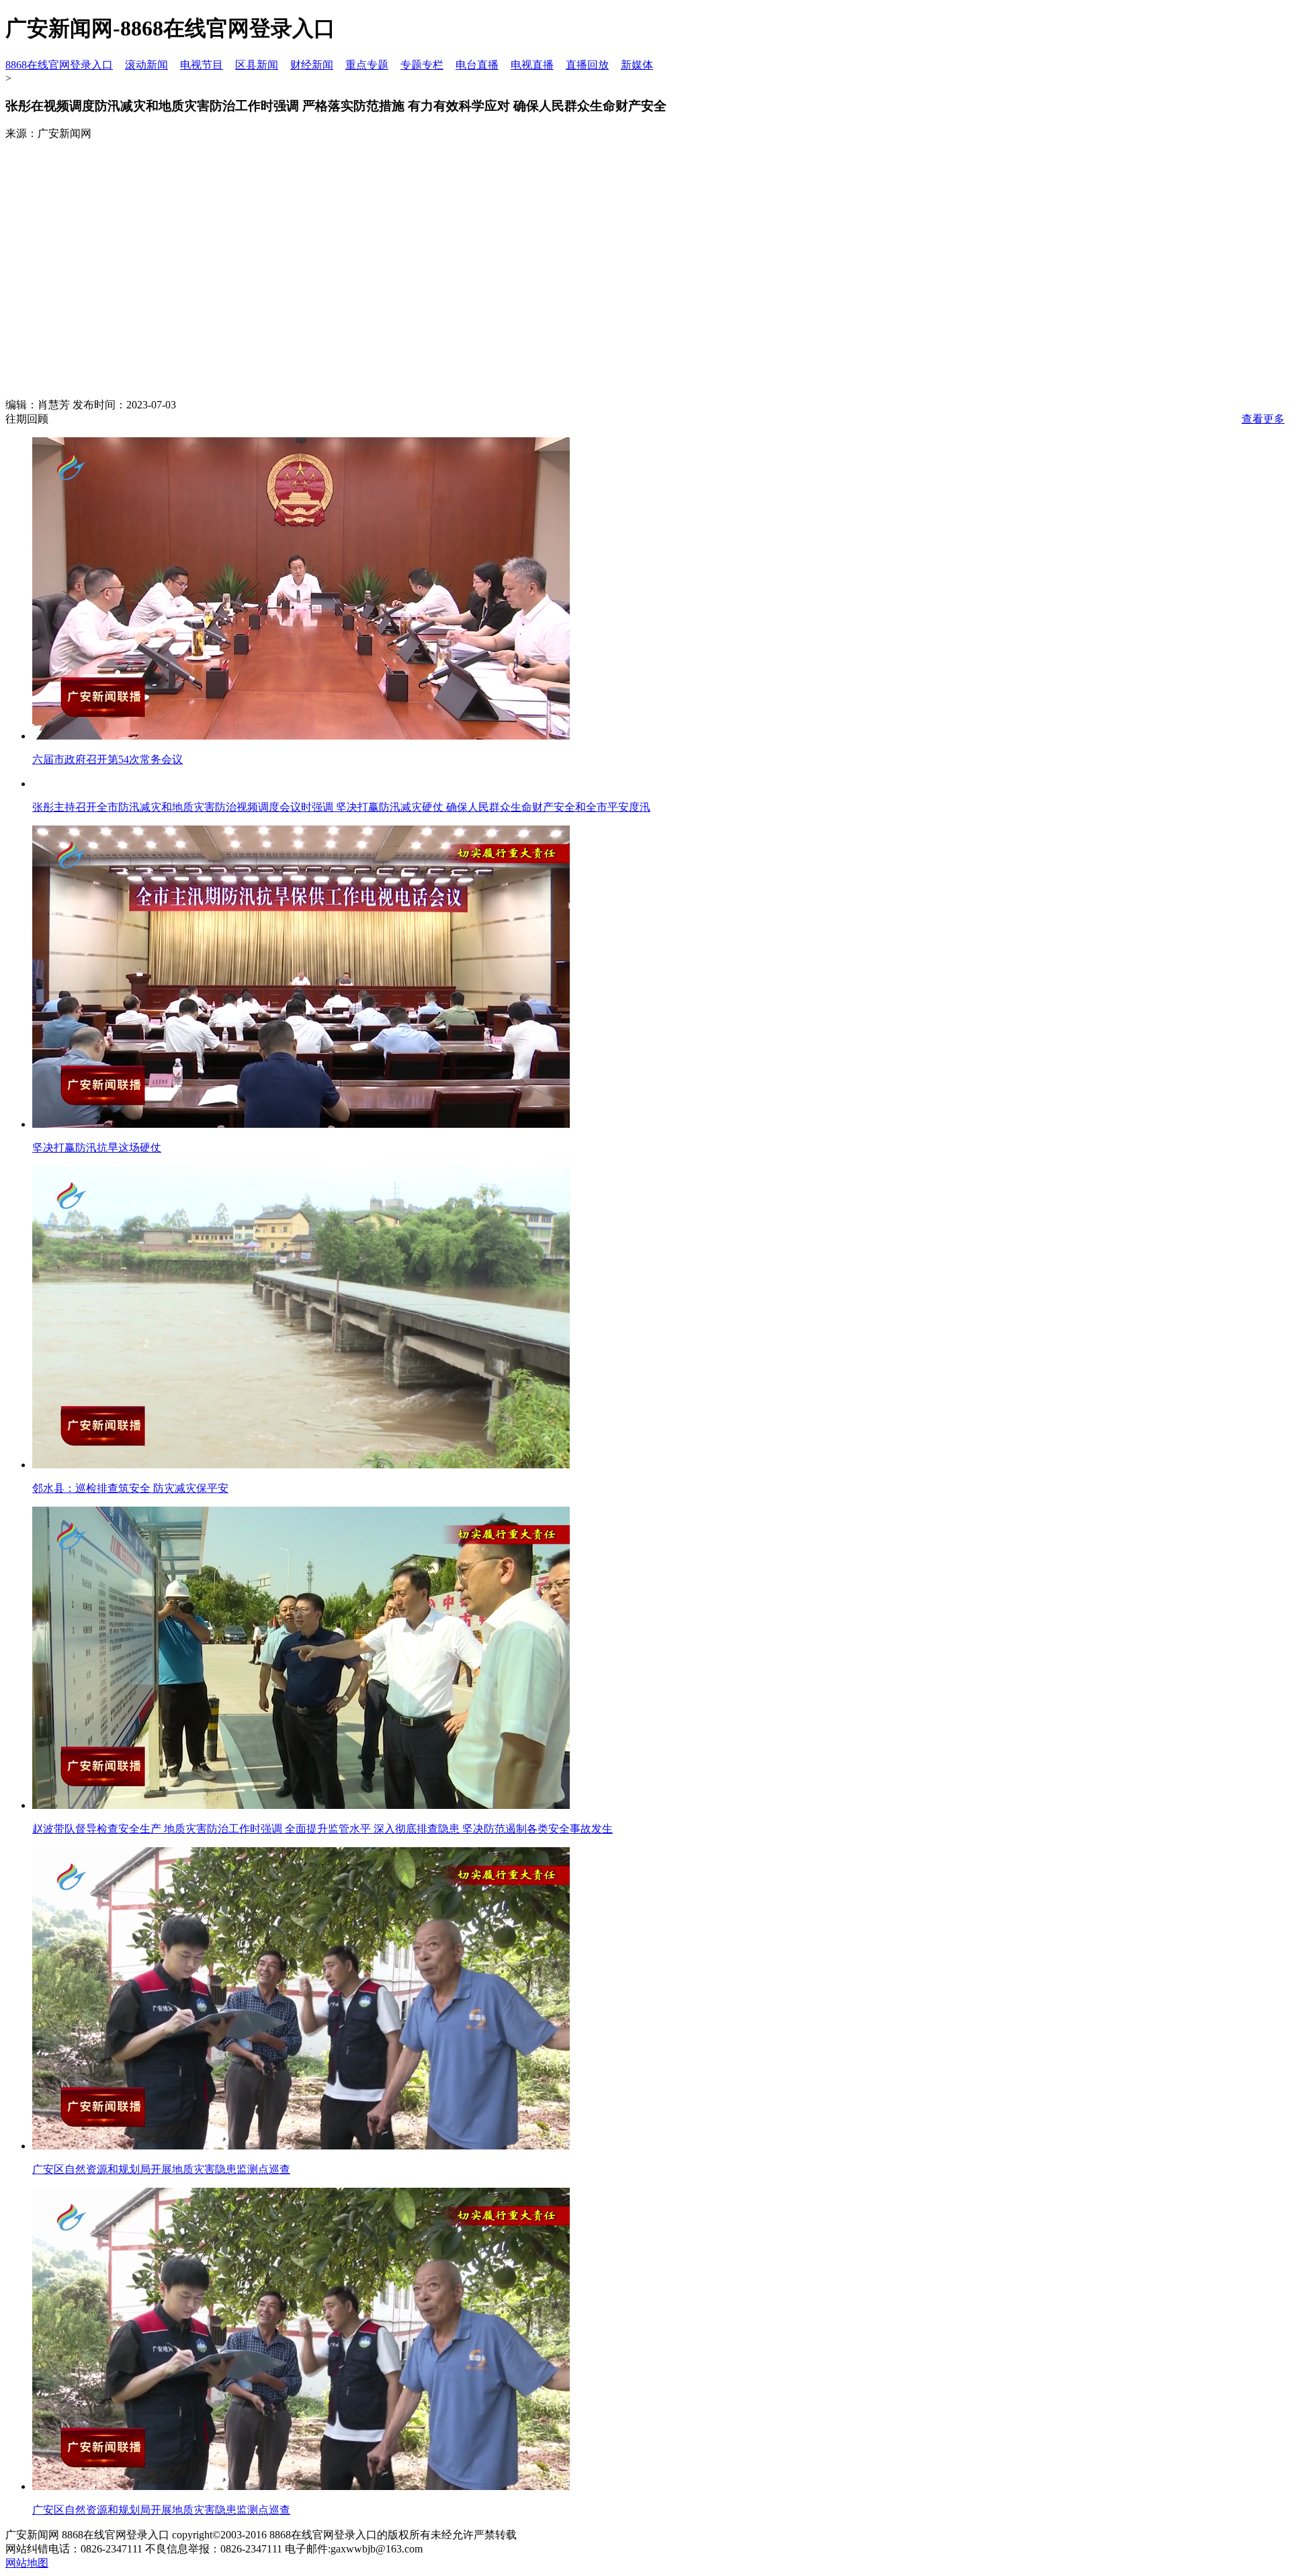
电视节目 (202, 65)
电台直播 (477, 65)
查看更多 (1263, 419)
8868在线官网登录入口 (59, 65)
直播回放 (587, 65)
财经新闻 (312, 65)
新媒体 (637, 65)
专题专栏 (422, 65)
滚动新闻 (146, 65)
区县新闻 (257, 65)
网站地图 (27, 2563)
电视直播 (532, 65)
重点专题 (367, 65)
